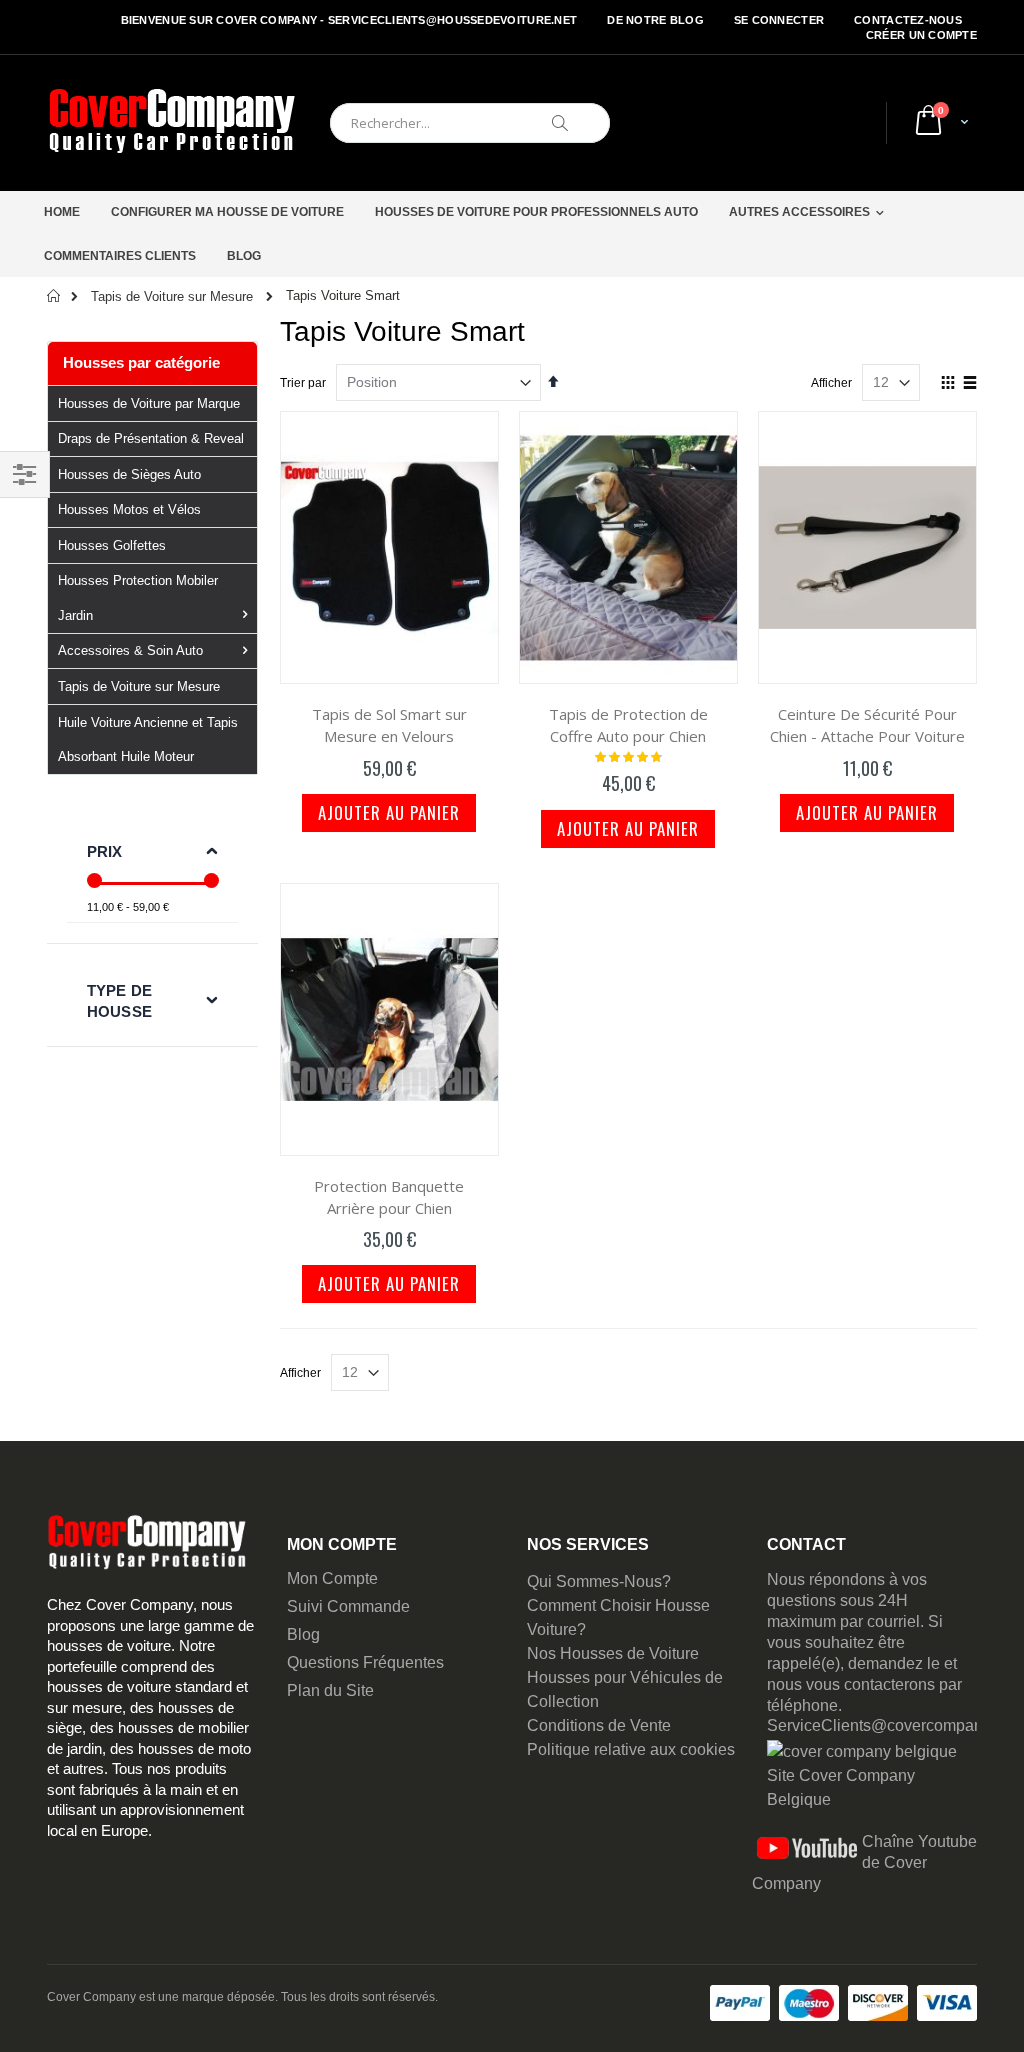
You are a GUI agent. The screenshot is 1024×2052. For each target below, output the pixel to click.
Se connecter (779, 20)
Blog (303, 1634)
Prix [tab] (105, 851)
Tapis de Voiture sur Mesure (172, 296)
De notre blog (655, 20)
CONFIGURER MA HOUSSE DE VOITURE (227, 212)
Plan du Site (330, 1690)
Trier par (303, 383)
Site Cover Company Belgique (841, 1787)
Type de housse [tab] (119, 1001)
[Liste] (969, 384)
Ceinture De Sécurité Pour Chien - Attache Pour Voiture (867, 725)
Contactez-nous (908, 20)
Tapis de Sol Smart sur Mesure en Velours (389, 725)
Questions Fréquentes (365, 1662)
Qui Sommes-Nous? (599, 1581)
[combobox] (470, 123)
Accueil (54, 296)
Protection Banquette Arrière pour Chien (389, 1197)
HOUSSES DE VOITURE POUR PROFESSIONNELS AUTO (536, 212)
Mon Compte (332, 1578)
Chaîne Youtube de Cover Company (864, 1862)
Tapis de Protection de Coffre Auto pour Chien (628, 725)
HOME (62, 212)
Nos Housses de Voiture (613, 1653)
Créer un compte (921, 35)
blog (244, 256)
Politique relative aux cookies (631, 1749)
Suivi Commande (348, 1606)
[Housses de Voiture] (172, 123)
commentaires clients (120, 256)
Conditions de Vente (599, 1725)
